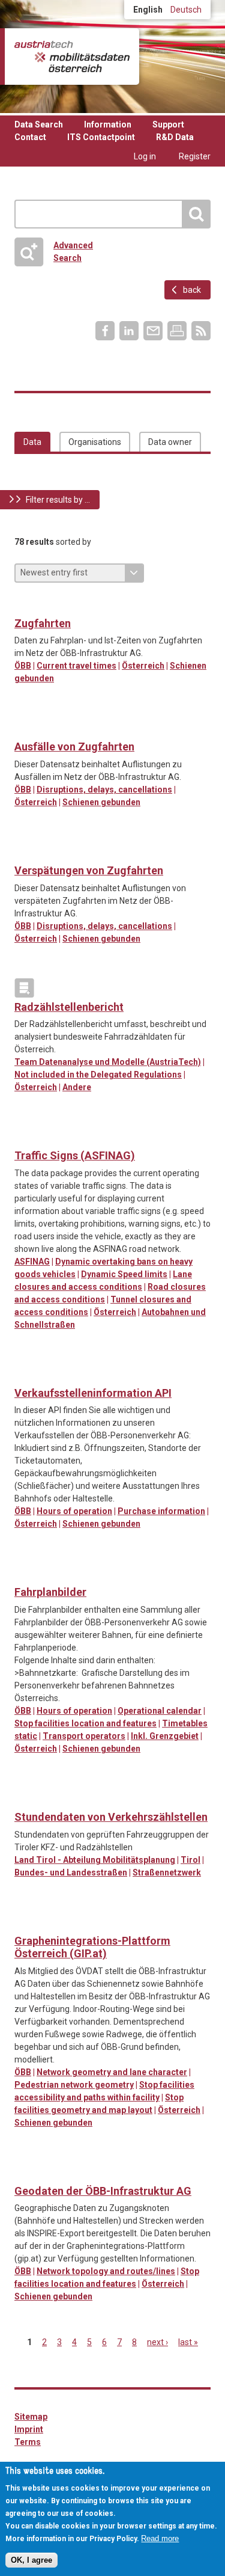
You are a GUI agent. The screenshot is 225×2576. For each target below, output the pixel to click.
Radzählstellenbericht (69, 1007)
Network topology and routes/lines (106, 2271)
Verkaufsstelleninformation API (93, 1393)
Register (195, 156)
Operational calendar (160, 1711)
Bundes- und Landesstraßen (71, 1872)
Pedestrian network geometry (74, 2085)
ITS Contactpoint (101, 137)
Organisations (95, 442)
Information (108, 124)
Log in (145, 156)
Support (168, 124)
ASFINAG (32, 1262)
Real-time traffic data (24, 604)
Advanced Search (58, 252)
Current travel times (76, 666)
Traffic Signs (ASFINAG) (75, 1155)
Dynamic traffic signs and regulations (24, 1136)
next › (157, 2342)
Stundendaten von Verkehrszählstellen (111, 1817)
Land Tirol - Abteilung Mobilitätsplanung (95, 1860)
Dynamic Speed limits (124, 1274)
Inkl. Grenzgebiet (165, 1736)
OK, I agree (31, 2560)
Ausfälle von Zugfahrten (74, 747)
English (148, 10)
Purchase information (161, 1511)
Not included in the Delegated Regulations (98, 1075)
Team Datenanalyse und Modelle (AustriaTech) (108, 1062)
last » (188, 2342)
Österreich (143, 666)
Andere (77, 1087)
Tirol (190, 1860)
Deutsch (186, 10)
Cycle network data (24, 1922)
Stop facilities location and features (85, 1723)
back (192, 290)
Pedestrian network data (49, 1922)
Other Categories (24, 988)
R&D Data (175, 137)
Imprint (29, 2429)
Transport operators (84, 1736)
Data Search (39, 124)
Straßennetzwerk (167, 1872)
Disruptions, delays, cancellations (104, 790)
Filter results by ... (58, 500)
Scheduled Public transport (24, 728)
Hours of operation (74, 1511)
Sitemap (31, 2417)
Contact (30, 137)
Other (24, 851)
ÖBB (23, 666)
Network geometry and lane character (112, 2072)
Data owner (170, 442)
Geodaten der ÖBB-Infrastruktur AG (103, 2191)
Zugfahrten (43, 623)
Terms (28, 2442)
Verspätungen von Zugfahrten (89, 870)
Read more (160, 2538)
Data (32, 442)
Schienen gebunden (101, 802)
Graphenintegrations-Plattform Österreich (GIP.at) (92, 1947)
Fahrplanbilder (50, 1592)
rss (201, 331)
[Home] (72, 57)
